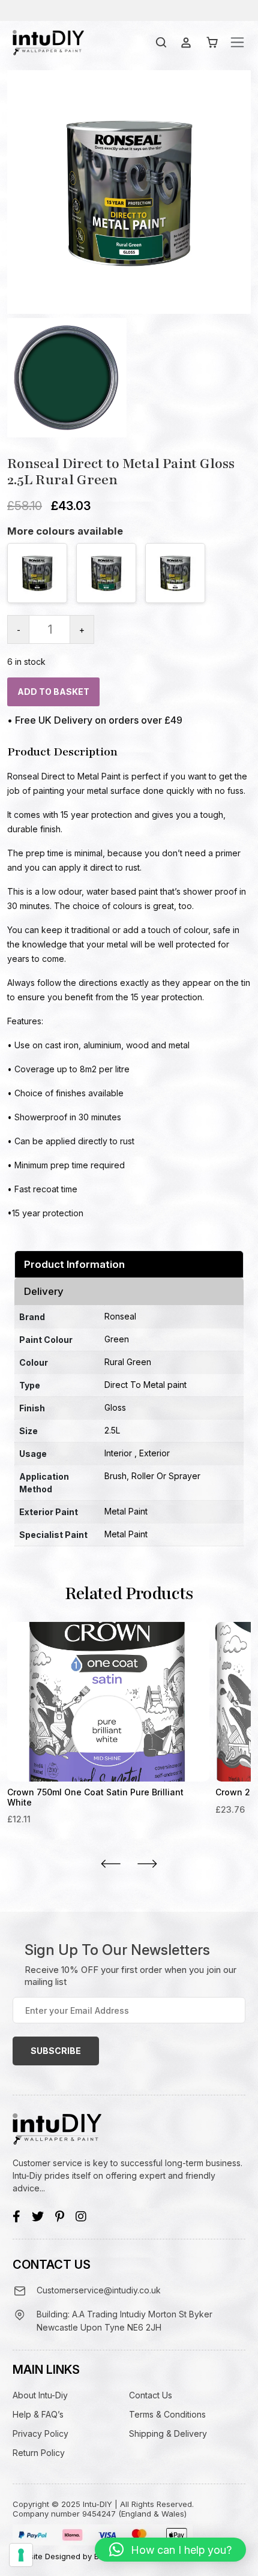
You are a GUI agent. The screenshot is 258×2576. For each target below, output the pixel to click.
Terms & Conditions (167, 2414)
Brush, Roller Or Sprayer (152, 1476)
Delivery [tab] (44, 1291)
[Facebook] (16, 2217)
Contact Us (151, 2395)
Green (117, 1339)
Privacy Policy (40, 2433)
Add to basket (53, 692)
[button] (170, 2550)
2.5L (112, 1430)
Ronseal (120, 1316)
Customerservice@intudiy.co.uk (99, 2290)
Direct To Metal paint (145, 1385)
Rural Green (128, 1362)
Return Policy (39, 2453)
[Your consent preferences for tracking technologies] (21, 2555)
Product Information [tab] (74, 1264)
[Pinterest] (60, 2217)
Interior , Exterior (137, 1453)
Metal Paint (126, 1511)
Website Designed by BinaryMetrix (76, 2556)
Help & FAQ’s (38, 2414)
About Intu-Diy (40, 2395)
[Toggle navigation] (237, 42)
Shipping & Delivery (168, 2433)
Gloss (115, 1407)
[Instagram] (81, 2217)
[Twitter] (38, 2217)
